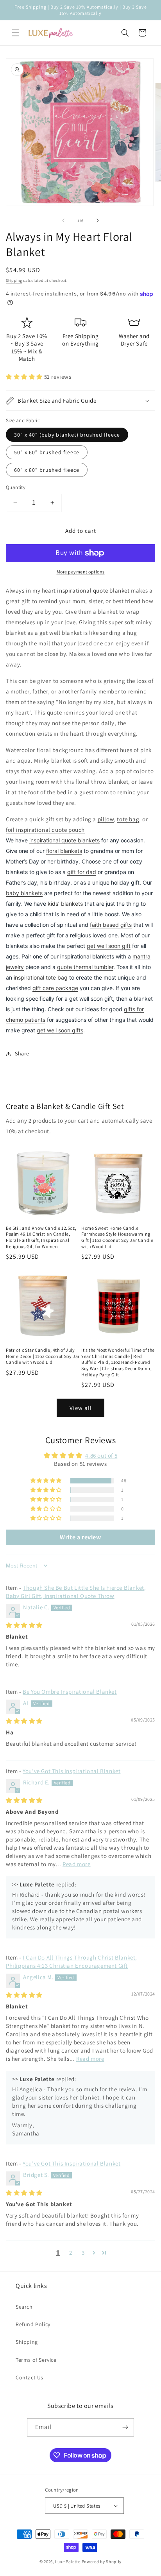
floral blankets (64, 851)
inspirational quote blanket (93, 590)
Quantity (16, 487)
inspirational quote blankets (64, 840)
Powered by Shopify (102, 2562)
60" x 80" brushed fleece (47, 470)
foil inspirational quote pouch (45, 830)
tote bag (128, 819)
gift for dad (82, 872)
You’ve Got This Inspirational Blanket (72, 1771)
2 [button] (71, 2253)
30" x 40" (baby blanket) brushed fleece (67, 435)
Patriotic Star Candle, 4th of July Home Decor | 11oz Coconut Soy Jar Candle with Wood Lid (43, 1356)
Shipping (14, 280)
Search (24, 2307)
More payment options (81, 572)
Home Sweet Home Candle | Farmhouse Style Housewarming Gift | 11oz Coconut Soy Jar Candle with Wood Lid (117, 1237)
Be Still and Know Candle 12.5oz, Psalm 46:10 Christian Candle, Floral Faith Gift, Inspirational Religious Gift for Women (41, 1237)
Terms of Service (36, 2360)
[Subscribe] (125, 2427)
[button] (16, 33)
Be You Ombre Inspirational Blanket (70, 1692)
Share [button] (22, 1053)
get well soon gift (109, 946)
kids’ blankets (65, 904)
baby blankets (24, 893)
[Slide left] (63, 220)
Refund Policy (33, 2324)
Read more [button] (76, 1864)
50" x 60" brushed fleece (47, 452)
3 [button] (83, 2253)
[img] (24, 1625)
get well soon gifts (60, 1030)
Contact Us (30, 2377)
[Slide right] (98, 220)
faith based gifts (111, 925)
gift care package (55, 988)
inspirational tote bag (41, 977)
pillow (106, 819)
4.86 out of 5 (101, 1455)
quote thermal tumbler (85, 967)
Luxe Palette (68, 2562)
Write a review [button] (80, 1537)
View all (81, 1408)
